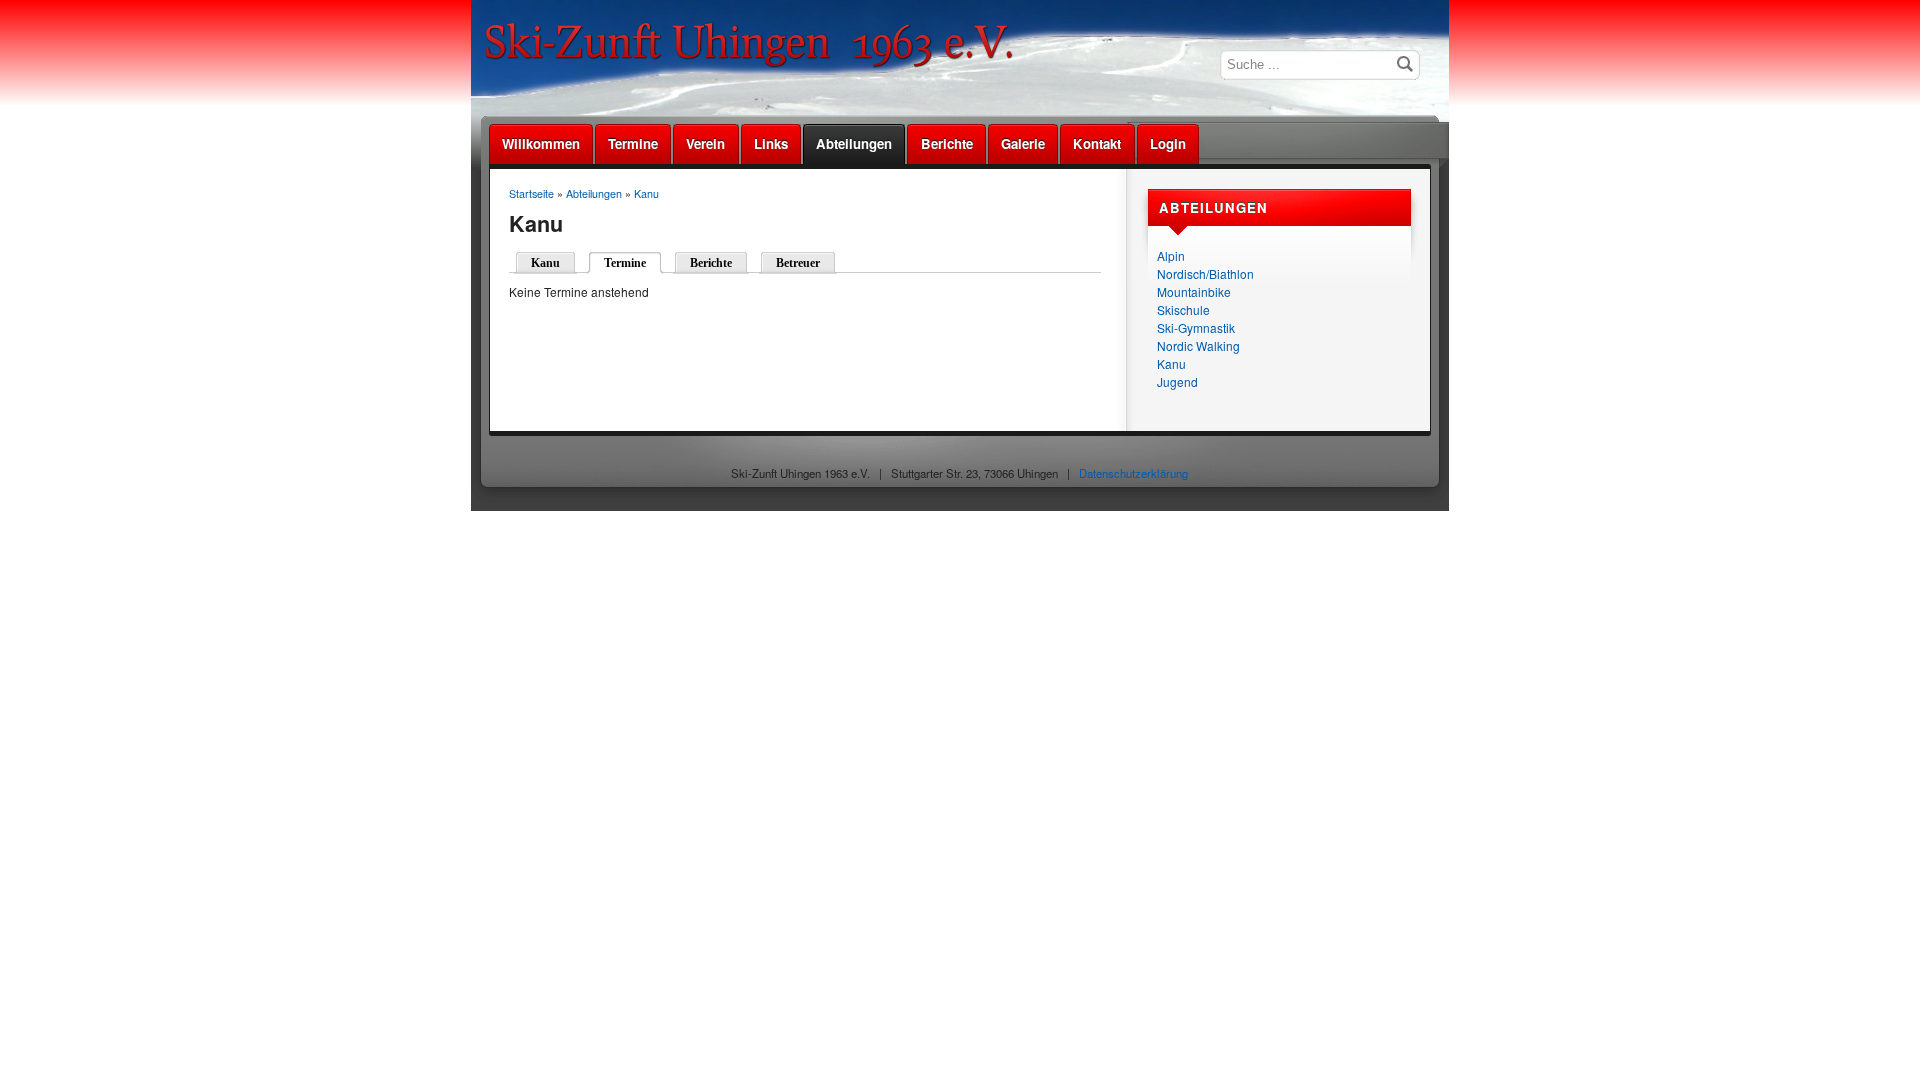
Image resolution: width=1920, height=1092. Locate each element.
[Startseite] (756, 64)
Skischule (1183, 309)
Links (771, 143)
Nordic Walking (1198, 345)
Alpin (1171, 255)
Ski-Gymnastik (1196, 327)
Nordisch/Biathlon (1205, 273)
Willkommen (541, 143)
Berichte (947, 143)
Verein (705, 143)
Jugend (1177, 381)
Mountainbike (1194, 291)
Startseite (531, 193)
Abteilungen (854, 143)
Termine (633, 143)
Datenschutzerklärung (1133, 473)
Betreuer (798, 263)
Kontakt (1097, 143)
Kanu (1171, 363)
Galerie (1023, 143)
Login (1168, 143)
